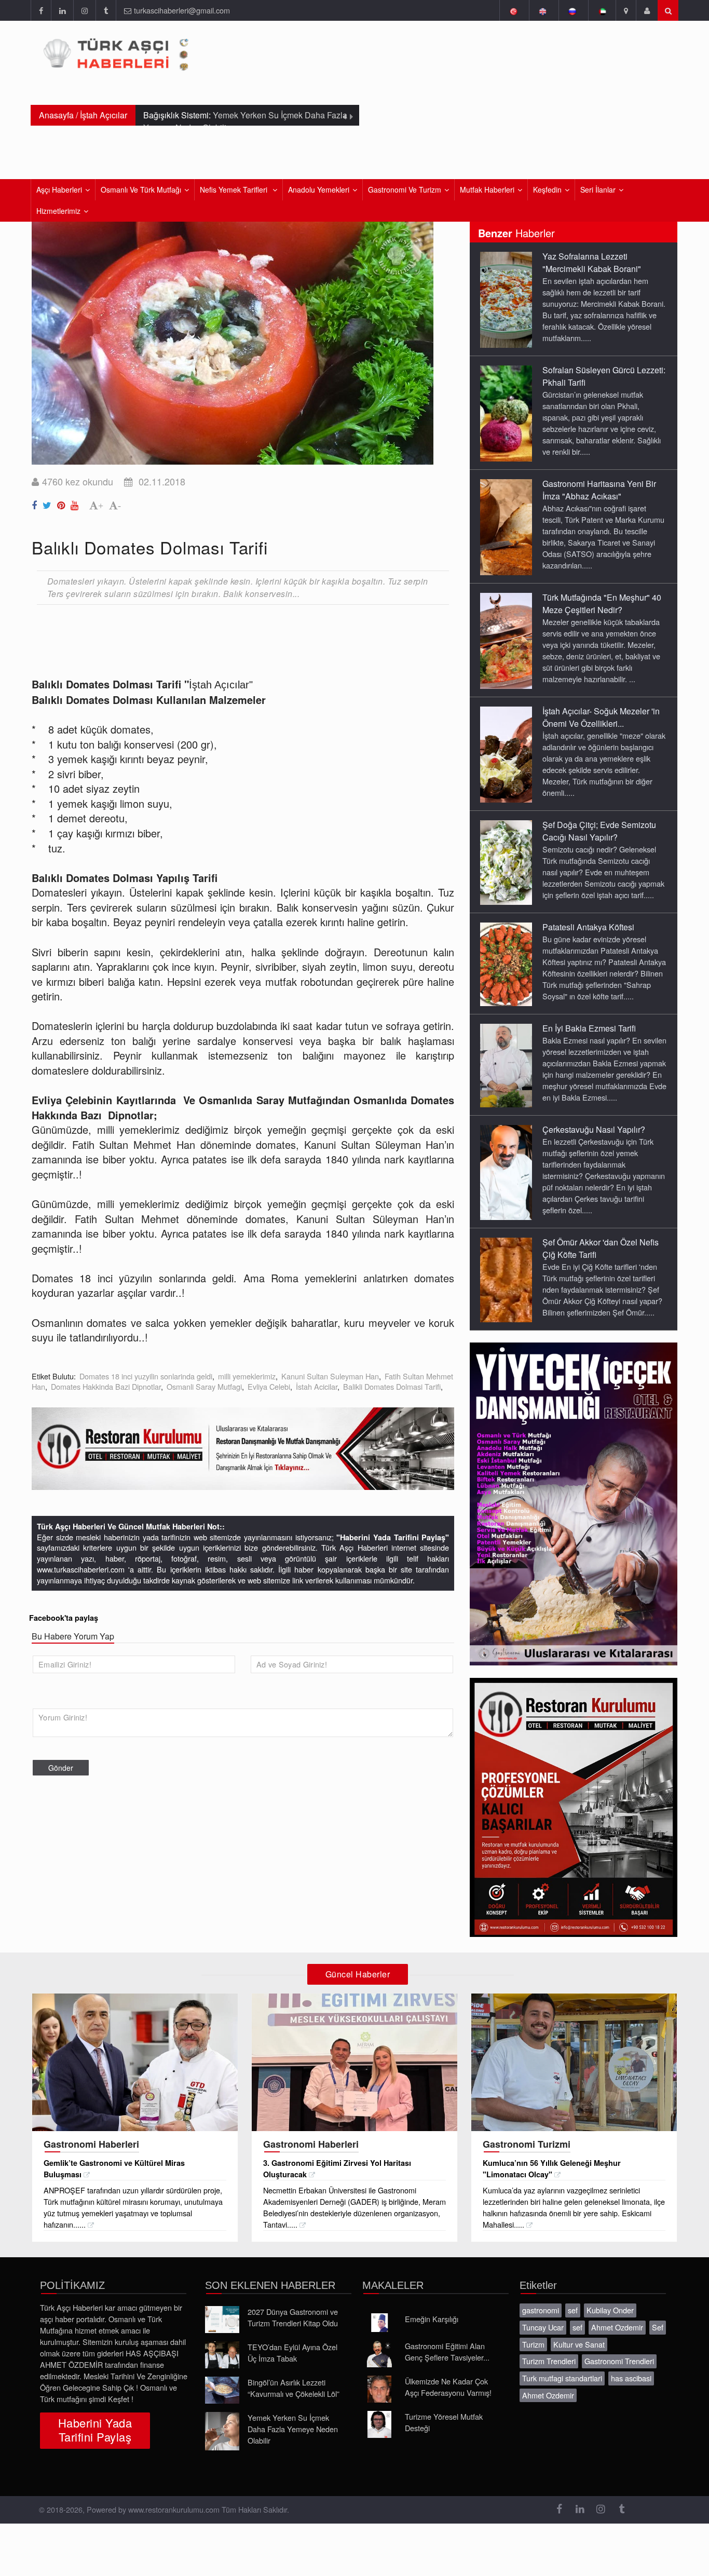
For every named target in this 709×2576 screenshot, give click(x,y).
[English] (543, 10)
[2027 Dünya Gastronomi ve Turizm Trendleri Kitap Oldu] (222, 2320)
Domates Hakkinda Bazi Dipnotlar (106, 1386)
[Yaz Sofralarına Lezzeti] (506, 299)
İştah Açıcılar (104, 115)
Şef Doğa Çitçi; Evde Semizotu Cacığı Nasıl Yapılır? (599, 831)
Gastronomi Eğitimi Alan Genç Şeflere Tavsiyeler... (447, 2351)
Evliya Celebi (269, 1386)
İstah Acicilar (317, 1386)
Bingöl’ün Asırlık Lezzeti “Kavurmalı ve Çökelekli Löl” (294, 2388)
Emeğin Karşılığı (432, 2319)
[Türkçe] (513, 10)
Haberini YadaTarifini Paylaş (95, 2430)
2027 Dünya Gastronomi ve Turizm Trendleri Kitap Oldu (293, 2317)
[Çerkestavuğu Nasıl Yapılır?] (506, 1172)
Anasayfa (56, 115)
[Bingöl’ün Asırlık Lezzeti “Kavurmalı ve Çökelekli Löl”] (222, 2390)
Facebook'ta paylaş (64, 1618)
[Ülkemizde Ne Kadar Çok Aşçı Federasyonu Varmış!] (379, 2389)
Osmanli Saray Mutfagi (204, 1386)
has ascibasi (631, 2378)
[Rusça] (572, 10)
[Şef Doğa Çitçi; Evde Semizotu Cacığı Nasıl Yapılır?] (506, 862)
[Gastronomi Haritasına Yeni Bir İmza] (506, 526)
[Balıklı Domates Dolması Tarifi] (36, 503)
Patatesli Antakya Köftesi (588, 927)
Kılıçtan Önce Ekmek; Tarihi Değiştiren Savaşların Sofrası (242, 121)
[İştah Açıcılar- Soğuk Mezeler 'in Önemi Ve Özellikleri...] (506, 754)
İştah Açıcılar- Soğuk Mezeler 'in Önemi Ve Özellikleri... (601, 717)
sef (573, 2310)
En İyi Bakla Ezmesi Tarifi (589, 1028)
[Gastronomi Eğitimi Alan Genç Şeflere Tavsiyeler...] (379, 2354)
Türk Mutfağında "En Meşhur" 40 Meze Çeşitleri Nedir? (602, 604)
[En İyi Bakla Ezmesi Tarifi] (506, 1065)
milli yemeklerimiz (247, 1376)
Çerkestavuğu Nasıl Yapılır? (594, 1129)
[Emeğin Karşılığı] (379, 2323)
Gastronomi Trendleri (619, 2361)
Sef (658, 2327)
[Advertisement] (221, 641)
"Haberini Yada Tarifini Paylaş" (393, 1537)
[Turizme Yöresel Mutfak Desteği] (379, 2424)
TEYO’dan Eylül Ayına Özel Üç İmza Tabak (292, 2353)
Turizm (533, 2344)
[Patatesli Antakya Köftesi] (506, 964)
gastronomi (541, 2310)
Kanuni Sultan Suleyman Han (330, 1376)
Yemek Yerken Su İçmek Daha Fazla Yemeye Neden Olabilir (293, 2429)
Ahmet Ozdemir (617, 2327)
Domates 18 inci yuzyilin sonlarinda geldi (146, 1376)
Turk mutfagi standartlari (562, 2378)
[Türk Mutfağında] (506, 640)
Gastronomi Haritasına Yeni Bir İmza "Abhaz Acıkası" (599, 490)
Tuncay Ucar (543, 2327)
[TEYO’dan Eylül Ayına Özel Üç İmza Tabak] (222, 2355)
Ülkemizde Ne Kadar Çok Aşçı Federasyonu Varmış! (448, 2387)
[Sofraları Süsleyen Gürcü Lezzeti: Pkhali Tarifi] (506, 413)
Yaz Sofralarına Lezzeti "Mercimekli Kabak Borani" (592, 262)
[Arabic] (602, 10)
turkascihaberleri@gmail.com (182, 10)
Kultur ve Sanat (579, 2344)
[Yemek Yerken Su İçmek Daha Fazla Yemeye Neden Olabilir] (222, 2431)
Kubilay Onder (610, 2310)
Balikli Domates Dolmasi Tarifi (392, 1386)
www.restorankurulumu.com (174, 2509)
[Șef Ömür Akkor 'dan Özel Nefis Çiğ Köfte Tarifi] (506, 1279)
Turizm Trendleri (549, 2361)
